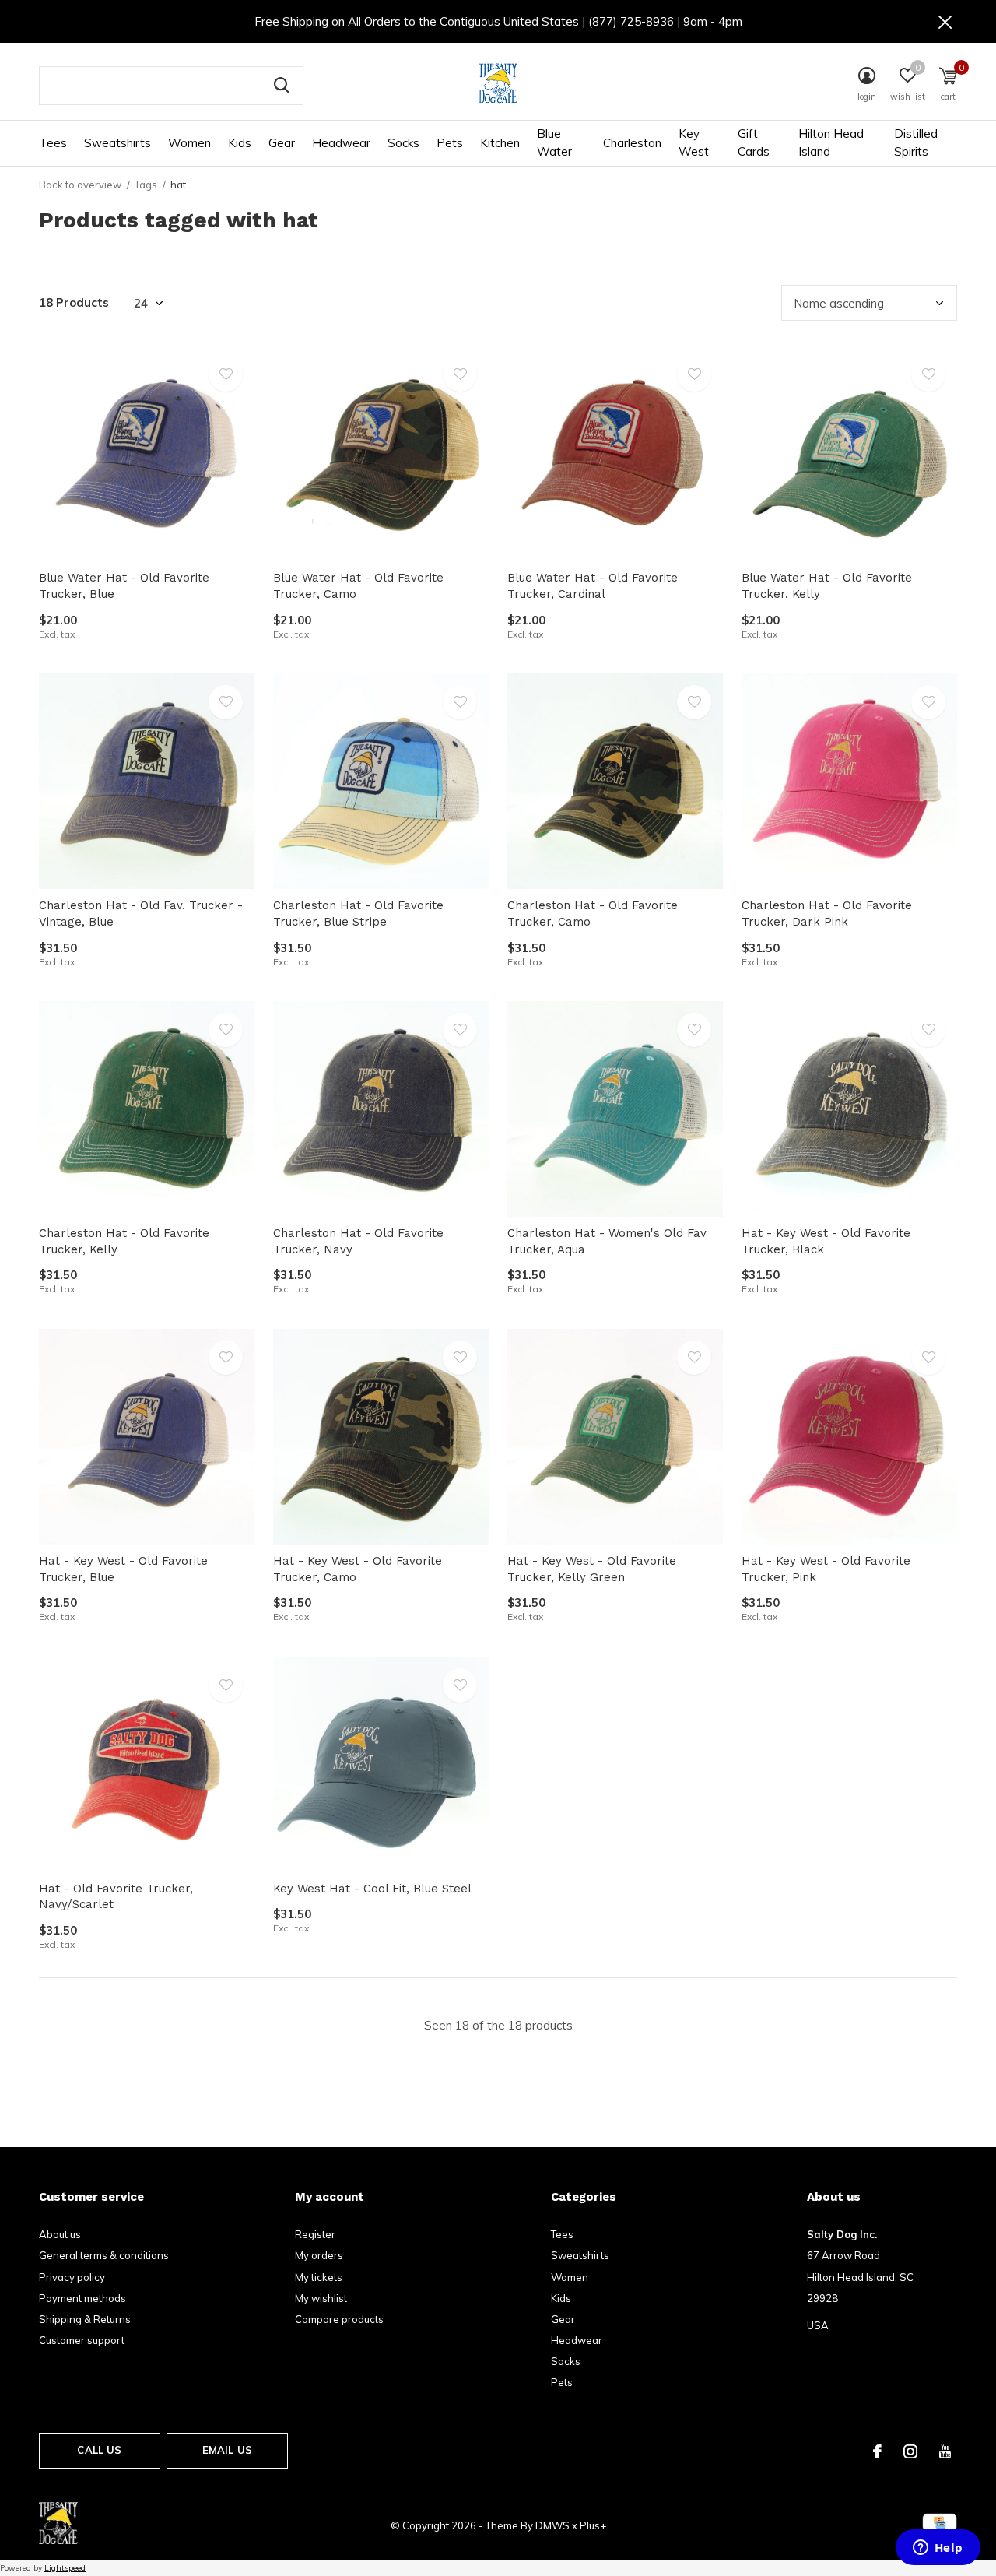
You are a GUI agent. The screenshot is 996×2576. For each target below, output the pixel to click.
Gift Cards (754, 142)
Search (282, 86)
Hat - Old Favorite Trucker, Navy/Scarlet (116, 1897)
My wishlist (321, 2298)
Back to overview (80, 185)
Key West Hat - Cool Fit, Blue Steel (372, 1889)
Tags (146, 185)
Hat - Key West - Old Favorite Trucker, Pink (826, 1569)
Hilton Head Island (831, 142)
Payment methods (82, 2298)
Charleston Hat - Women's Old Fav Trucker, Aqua (607, 1241)
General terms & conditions (104, 2255)
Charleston (632, 143)
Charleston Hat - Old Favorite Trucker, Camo (593, 914)
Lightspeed (65, 2568)
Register (315, 2234)
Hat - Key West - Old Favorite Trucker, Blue (123, 1569)
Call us (99, 2450)
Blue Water (554, 142)
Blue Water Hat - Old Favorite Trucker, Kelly (827, 586)
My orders (319, 2255)
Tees (53, 143)
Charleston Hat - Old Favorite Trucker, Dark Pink (827, 914)
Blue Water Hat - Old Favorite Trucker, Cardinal (593, 586)
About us (60, 2234)
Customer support (82, 2340)
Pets (450, 143)
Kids (240, 143)
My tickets (319, 2277)
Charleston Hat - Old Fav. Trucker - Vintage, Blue (141, 914)
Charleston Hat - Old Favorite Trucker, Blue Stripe (358, 914)
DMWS (552, 2525)
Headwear (341, 143)
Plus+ (593, 2525)
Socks (403, 143)
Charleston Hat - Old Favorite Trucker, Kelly (124, 1241)
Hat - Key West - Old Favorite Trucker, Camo (358, 1569)
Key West (694, 142)
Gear (282, 143)
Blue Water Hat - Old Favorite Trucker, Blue (124, 586)
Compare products (339, 2319)
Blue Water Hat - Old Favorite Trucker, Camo (358, 586)
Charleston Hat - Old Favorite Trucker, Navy (358, 1241)
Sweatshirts (117, 143)
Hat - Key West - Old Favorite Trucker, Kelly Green (592, 1569)
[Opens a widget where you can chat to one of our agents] (938, 2549)
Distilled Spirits (916, 142)
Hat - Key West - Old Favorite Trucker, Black (826, 1241)
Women (189, 143)
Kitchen (500, 143)
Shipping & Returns (85, 2319)
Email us (227, 2450)
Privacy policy (72, 2277)
